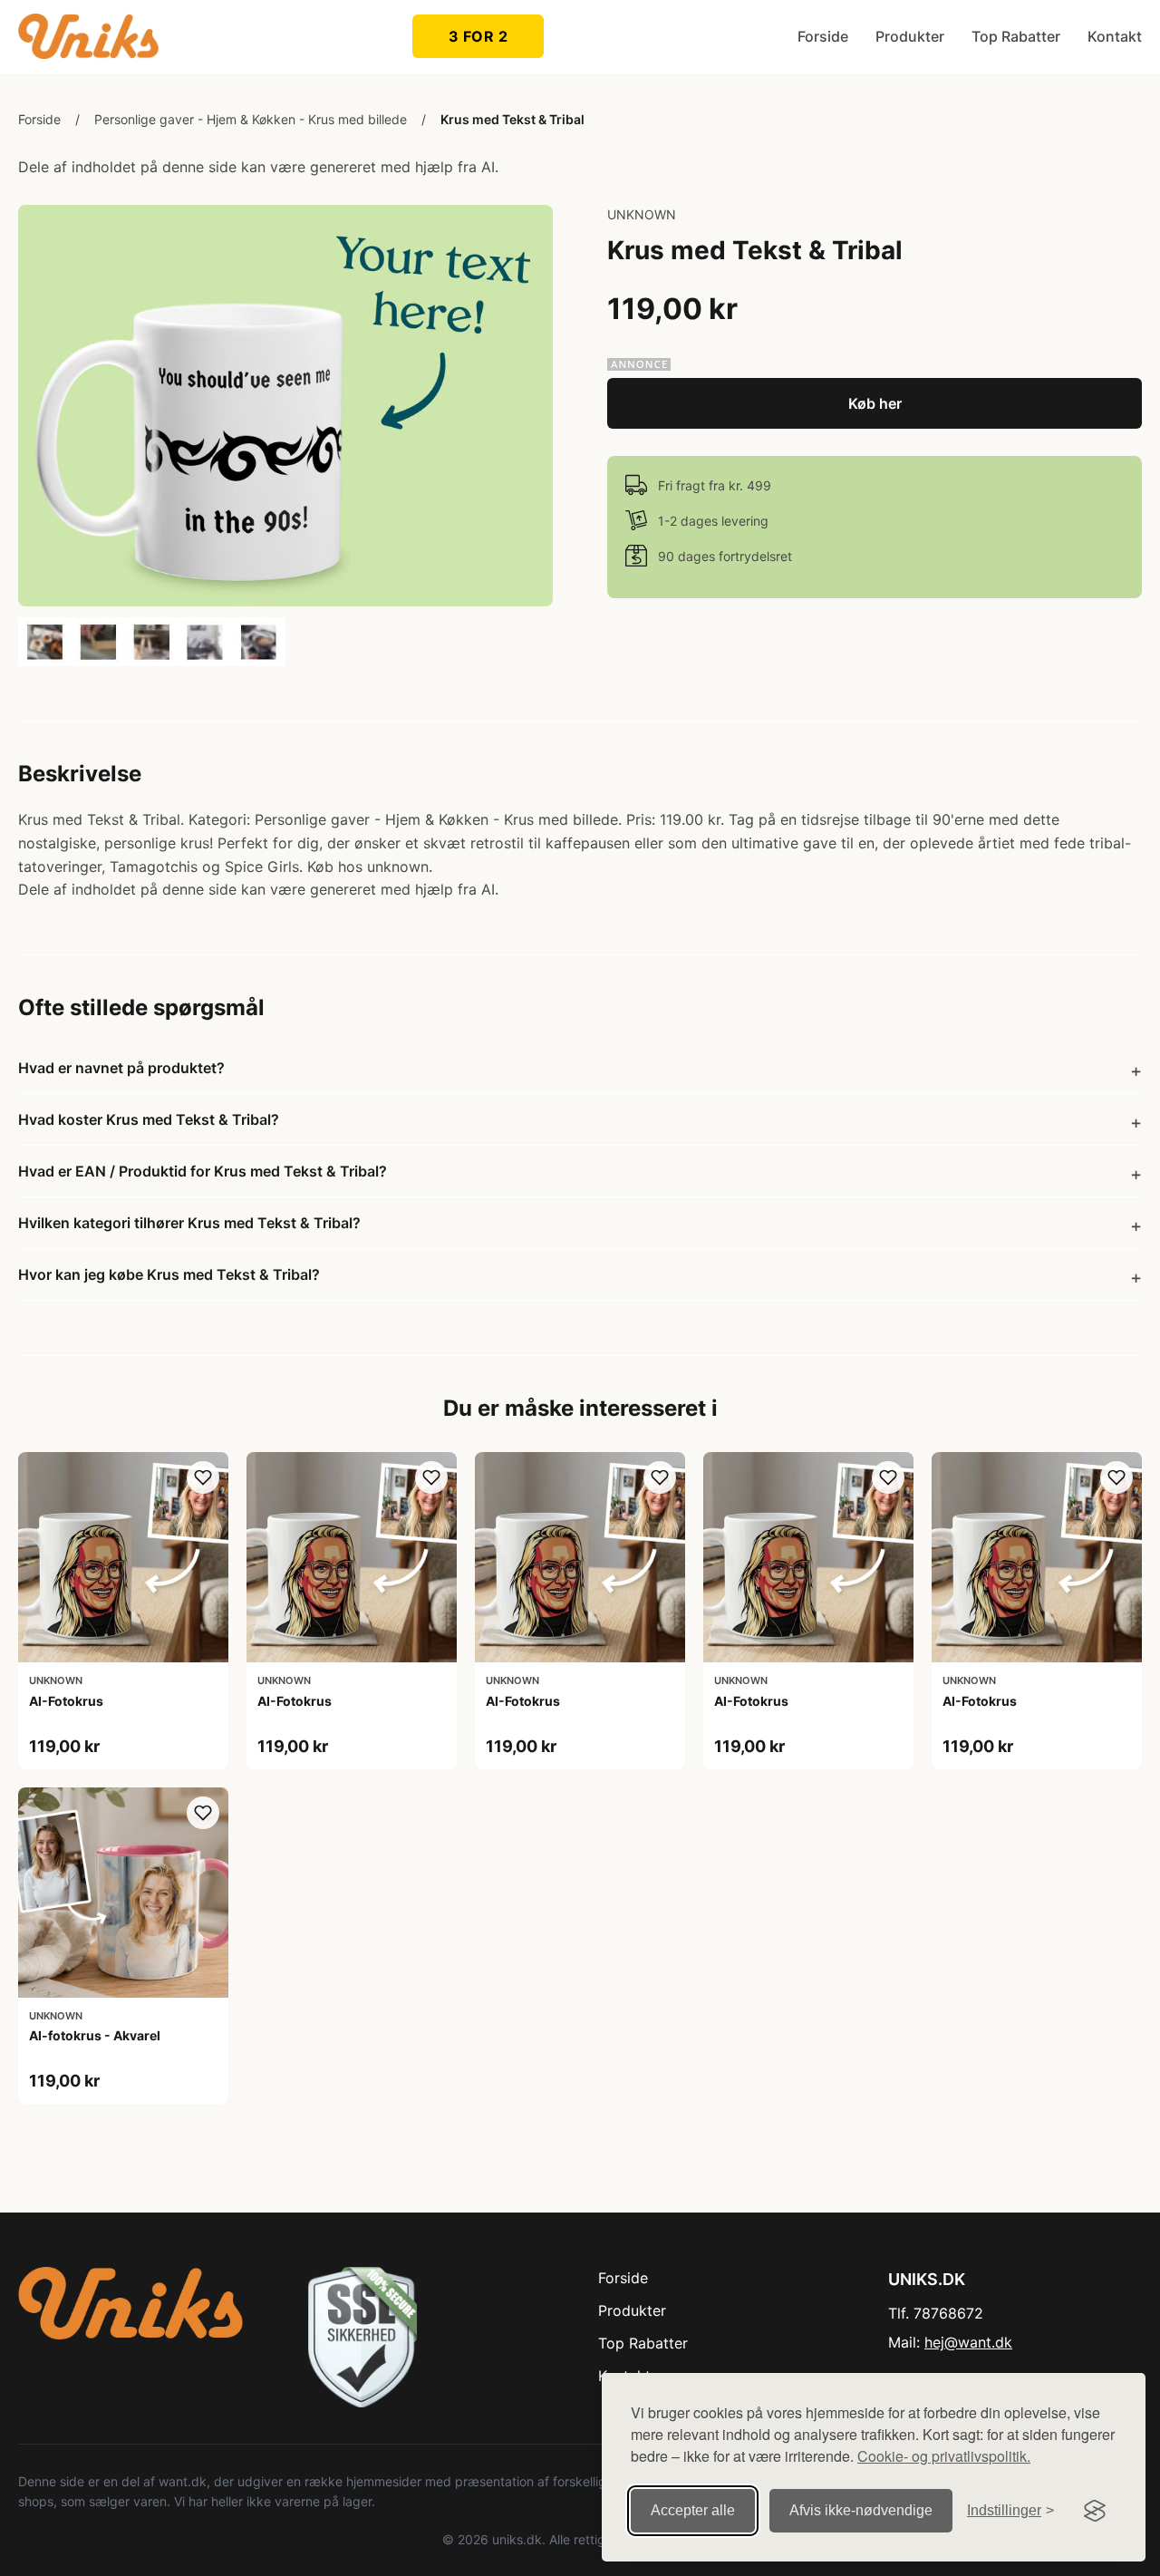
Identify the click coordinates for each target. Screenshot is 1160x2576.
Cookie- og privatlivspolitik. (944, 2456)
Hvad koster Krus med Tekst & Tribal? (149, 1119)
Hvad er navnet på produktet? (121, 1068)
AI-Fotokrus (66, 1701)
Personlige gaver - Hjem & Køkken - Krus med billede (251, 119)
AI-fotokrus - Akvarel (95, 2035)
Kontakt (1115, 36)
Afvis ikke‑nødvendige (861, 2510)
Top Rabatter (1016, 36)
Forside (823, 36)
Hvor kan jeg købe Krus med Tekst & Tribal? (169, 1274)
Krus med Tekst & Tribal (512, 119)
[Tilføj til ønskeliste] (203, 1477)
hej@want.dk (968, 2342)
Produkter (910, 36)
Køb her (875, 403)
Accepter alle (693, 2510)
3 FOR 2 (478, 36)
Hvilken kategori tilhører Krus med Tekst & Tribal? (189, 1223)
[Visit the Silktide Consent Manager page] (1095, 2511)
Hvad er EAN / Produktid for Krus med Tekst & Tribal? (203, 1171)
